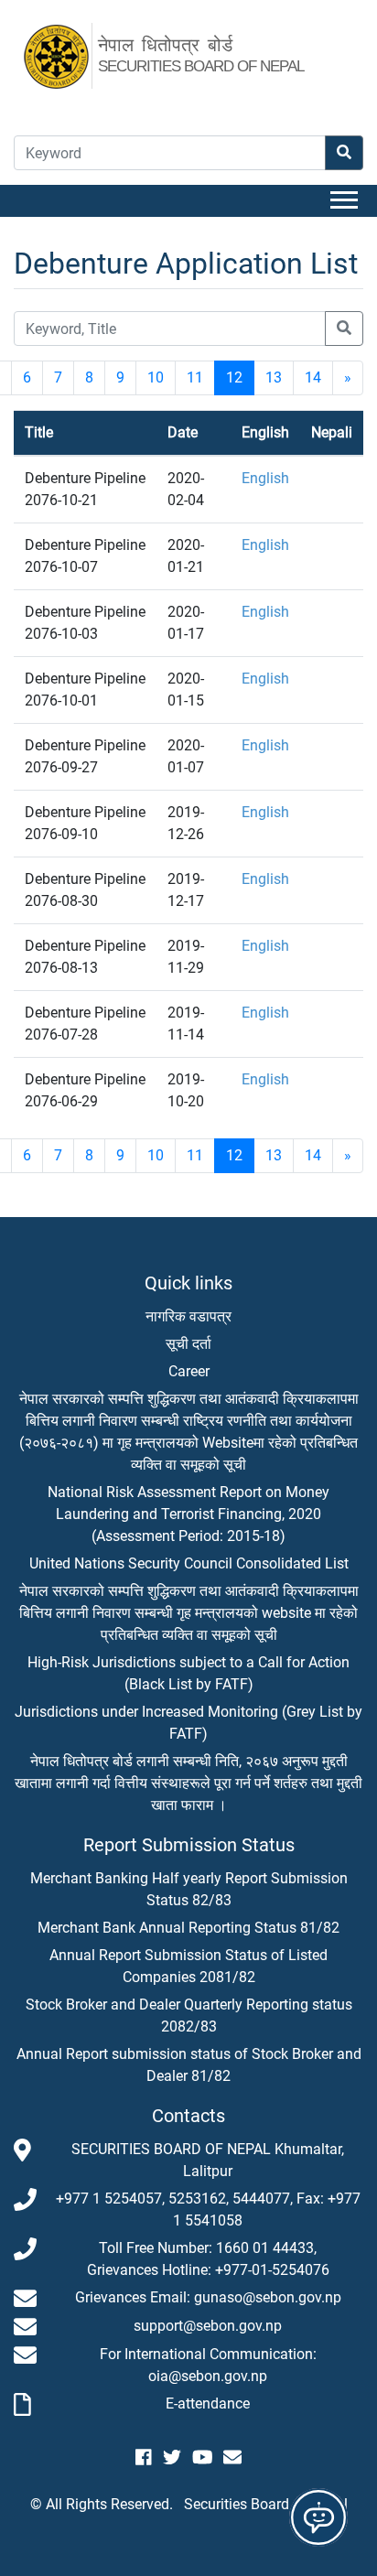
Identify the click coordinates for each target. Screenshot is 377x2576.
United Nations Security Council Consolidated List (189, 1563)
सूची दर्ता (188, 1344)
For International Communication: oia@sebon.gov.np (208, 2365)
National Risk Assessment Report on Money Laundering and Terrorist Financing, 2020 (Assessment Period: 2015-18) (188, 1514)
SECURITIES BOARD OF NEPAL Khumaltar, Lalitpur (208, 2160)
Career (189, 1371)
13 (274, 377)
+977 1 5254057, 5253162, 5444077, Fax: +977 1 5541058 (208, 2210)
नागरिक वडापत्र (188, 1316)
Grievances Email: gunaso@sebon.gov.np (208, 2297)
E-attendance (208, 2404)
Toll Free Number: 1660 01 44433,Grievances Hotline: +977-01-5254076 (208, 2259)
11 (195, 377)
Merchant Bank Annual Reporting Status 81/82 (188, 1928)
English (265, 478)
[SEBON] (66, 54)
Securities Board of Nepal (266, 2504)
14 (313, 377)
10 (156, 377)
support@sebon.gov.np (208, 2326)
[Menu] (347, 201)
